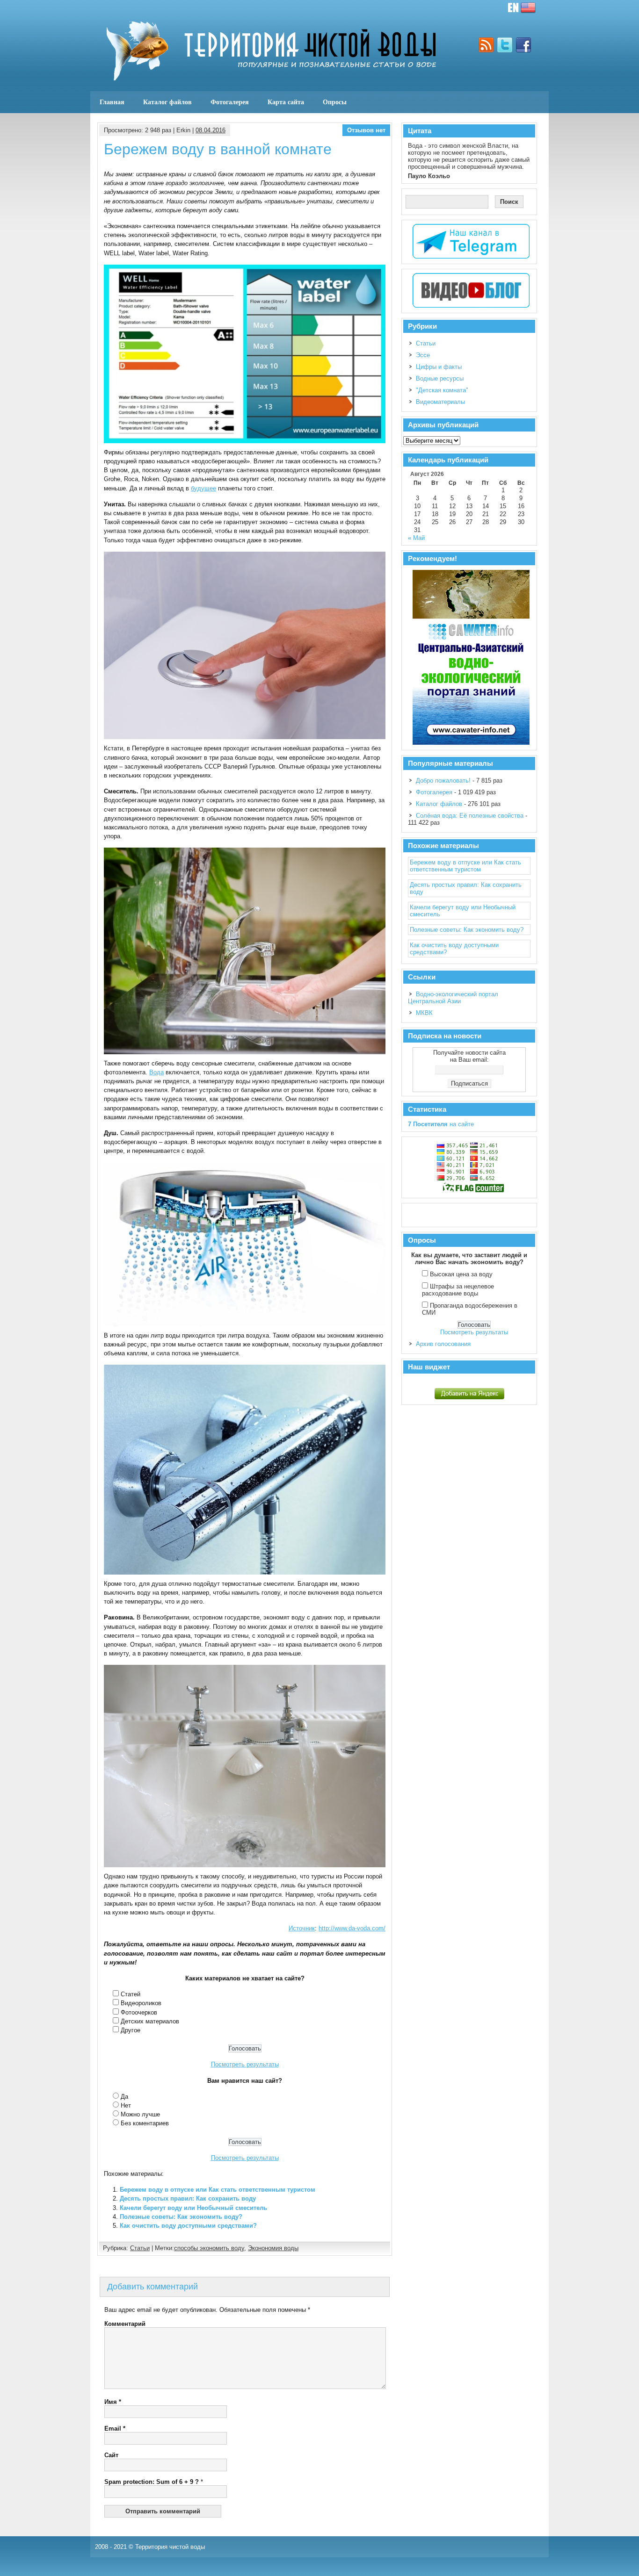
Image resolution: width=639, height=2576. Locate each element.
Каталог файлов (167, 102)
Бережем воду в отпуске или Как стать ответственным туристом (218, 2190)
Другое (131, 2030)
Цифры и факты (439, 367)
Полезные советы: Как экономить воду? (181, 2217)
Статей (131, 1994)
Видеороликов (141, 2003)
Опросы (335, 102)
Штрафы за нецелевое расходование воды (458, 1290)
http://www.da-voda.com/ (352, 1928)
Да (124, 2097)
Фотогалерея (230, 102)
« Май (416, 538)
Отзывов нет (366, 130)
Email (115, 2428)
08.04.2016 (211, 130)
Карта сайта (286, 102)
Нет (126, 2105)
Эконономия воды (273, 2248)
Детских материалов (150, 2021)
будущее (203, 488)
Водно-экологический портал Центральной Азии (453, 998)
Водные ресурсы (440, 378)
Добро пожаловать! (443, 781)
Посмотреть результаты (245, 2064)
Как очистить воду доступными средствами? (188, 2226)
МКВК (424, 1013)
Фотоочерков (139, 2012)
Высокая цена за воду (461, 1274)
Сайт (111, 2455)
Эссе (423, 355)
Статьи (140, 2248)
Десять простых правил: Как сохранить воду (188, 2198)
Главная (112, 102)
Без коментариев (145, 2123)
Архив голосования (443, 1344)
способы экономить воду (209, 2248)
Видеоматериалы (440, 402)
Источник (302, 1928)
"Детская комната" (442, 390)
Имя (113, 2402)
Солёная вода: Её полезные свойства (470, 816)
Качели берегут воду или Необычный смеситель (193, 2208)
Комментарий (125, 2324)
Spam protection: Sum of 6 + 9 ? (152, 2482)
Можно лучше (140, 2114)
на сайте (441, 1124)
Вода (156, 1072)
